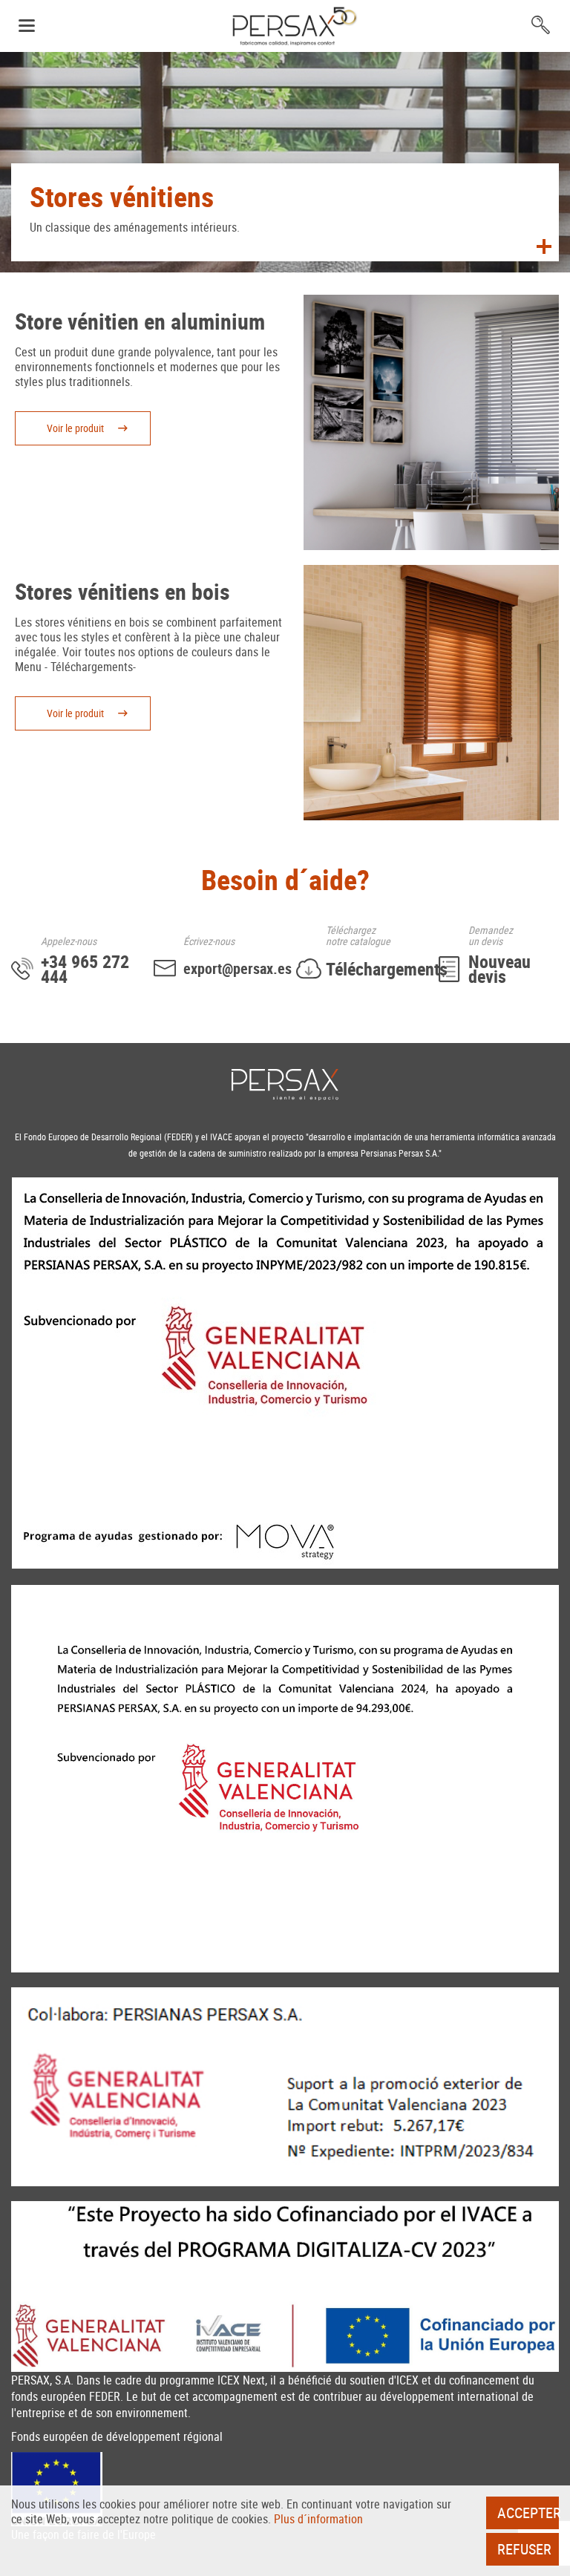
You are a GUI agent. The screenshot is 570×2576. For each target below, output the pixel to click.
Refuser (524, 2549)
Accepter (528, 2513)
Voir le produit (75, 428)
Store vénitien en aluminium (140, 321)
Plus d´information (318, 2519)
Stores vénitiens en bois (122, 591)
